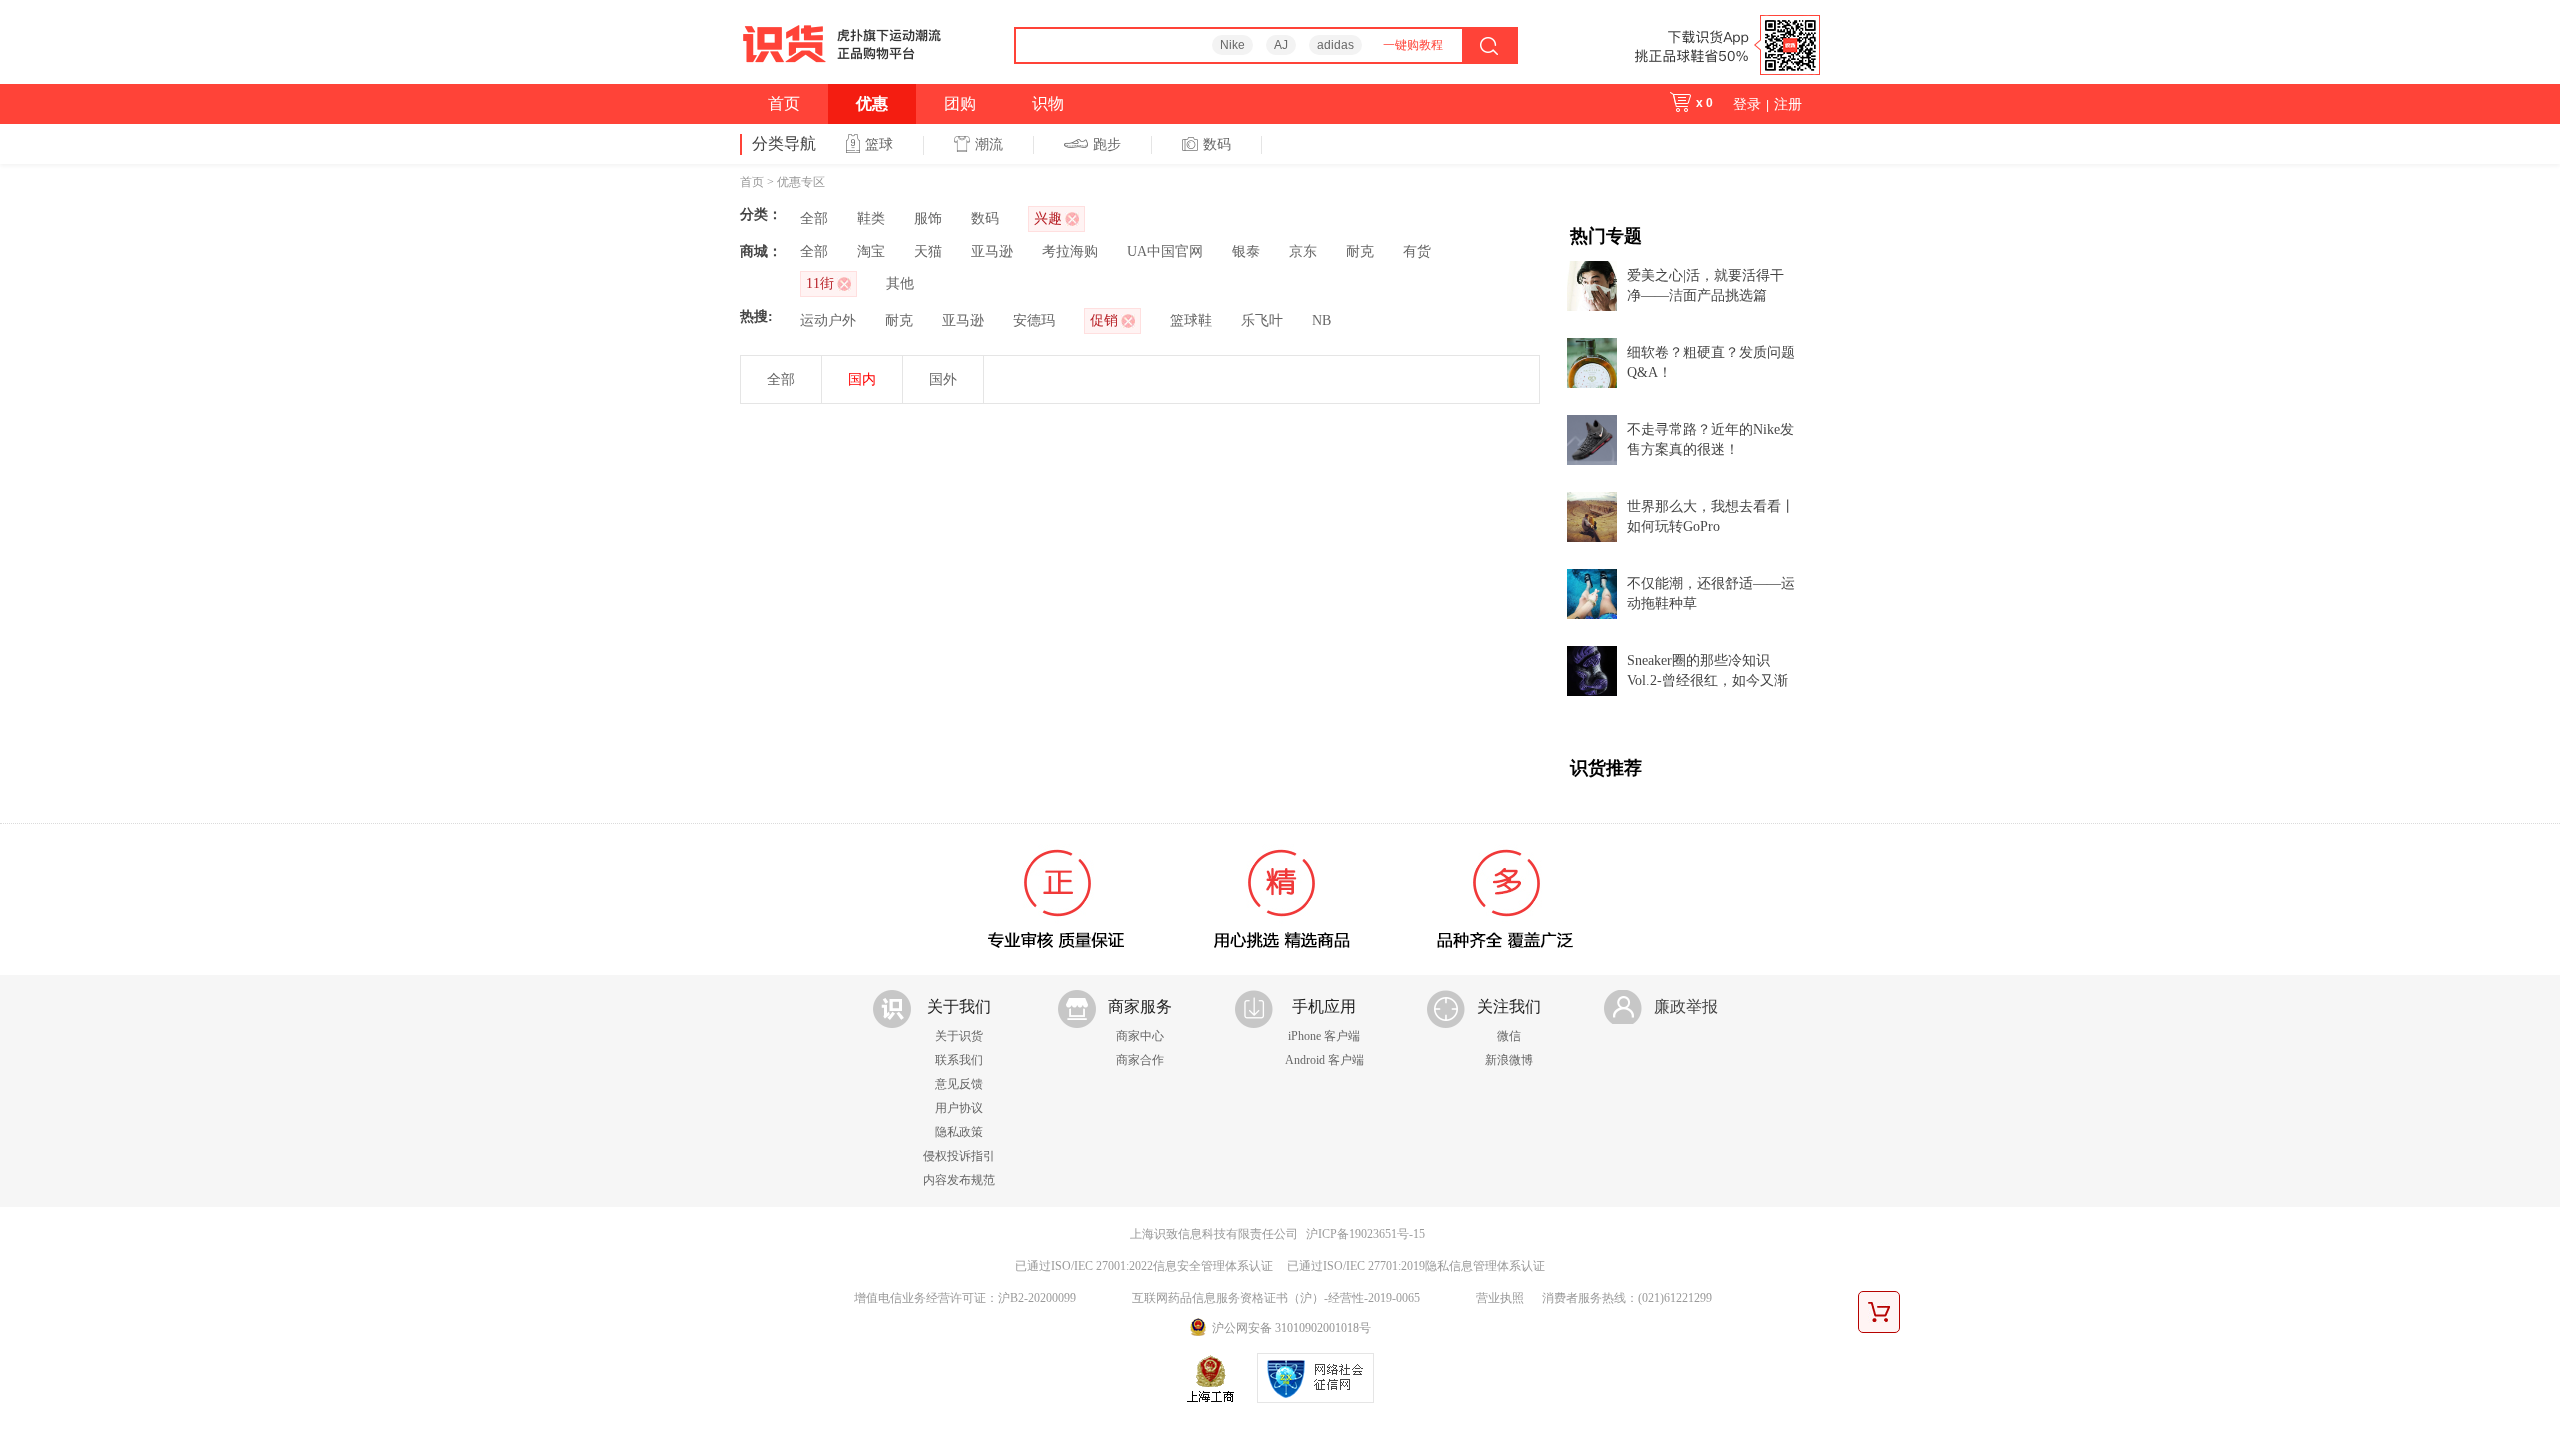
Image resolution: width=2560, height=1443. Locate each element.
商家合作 (1140, 1060)
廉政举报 (1686, 1006)
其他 (900, 283)
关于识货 (959, 1036)
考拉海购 (1070, 251)
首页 (784, 103)
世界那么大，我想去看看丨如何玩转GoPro (1711, 516)
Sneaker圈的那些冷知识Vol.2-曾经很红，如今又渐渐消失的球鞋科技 (1707, 673)
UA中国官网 (1165, 251)
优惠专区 (801, 182)
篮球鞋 (1191, 320)
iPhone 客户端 (1324, 1036)
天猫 (928, 251)
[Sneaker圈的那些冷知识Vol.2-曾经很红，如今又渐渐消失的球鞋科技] (1592, 669)
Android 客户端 (1324, 1060)
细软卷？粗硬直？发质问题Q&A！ (1711, 362)
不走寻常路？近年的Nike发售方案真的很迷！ (1710, 439)
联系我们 (959, 1060)
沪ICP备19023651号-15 (1365, 1234)
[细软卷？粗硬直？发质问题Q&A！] (1592, 361)
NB (1321, 320)
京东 (1303, 251)
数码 (1217, 144)
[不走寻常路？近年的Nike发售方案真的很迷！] (1592, 438)
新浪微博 (1509, 1060)
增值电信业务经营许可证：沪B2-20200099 (965, 1298)
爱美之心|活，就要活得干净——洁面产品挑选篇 (1705, 285)
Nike (1232, 45)
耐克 (1360, 251)
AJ (1281, 45)
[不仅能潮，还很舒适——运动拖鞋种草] (1592, 592)
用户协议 (959, 1108)
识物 (1048, 103)
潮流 (989, 144)
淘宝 (871, 251)
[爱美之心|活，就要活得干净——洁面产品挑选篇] (1592, 284)
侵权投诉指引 (959, 1156)
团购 (960, 103)
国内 (862, 379)
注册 (1788, 104)
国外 (943, 379)
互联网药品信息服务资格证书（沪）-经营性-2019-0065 (1276, 1298)
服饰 (928, 218)
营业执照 (1500, 1298)
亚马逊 (992, 251)
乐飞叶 (1262, 320)
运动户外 (828, 320)
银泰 (1246, 251)
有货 (1417, 251)
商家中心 (1140, 1036)
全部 (814, 218)
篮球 (879, 144)
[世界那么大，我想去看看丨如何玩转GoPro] (1592, 515)
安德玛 (1034, 320)
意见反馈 (959, 1084)
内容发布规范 (959, 1180)
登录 (1747, 104)
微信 (1509, 1036)
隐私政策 (959, 1132)
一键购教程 (1413, 45)
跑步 (1107, 144)
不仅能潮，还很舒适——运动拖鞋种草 (1711, 593)
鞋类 (871, 218)
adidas (1335, 45)
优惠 (872, 103)
